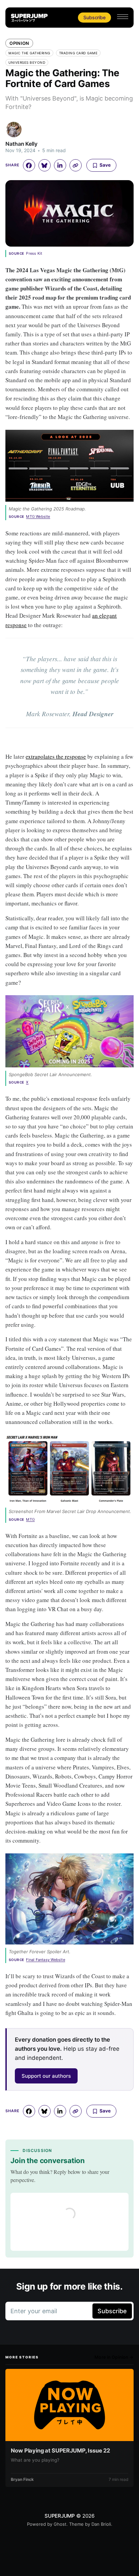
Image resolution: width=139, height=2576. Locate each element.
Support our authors (46, 2076)
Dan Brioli (101, 2524)
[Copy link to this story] (76, 165)
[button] (123, 17)
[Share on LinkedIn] (60, 165)
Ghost (60, 2524)
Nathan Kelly (21, 144)
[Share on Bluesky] (45, 165)
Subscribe (94, 17)
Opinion (19, 43)
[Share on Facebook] (29, 165)
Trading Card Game (78, 53)
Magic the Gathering (29, 53)
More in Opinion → (114, 2357)
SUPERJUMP (60, 2516)
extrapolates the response (56, 757)
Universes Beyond (27, 62)
